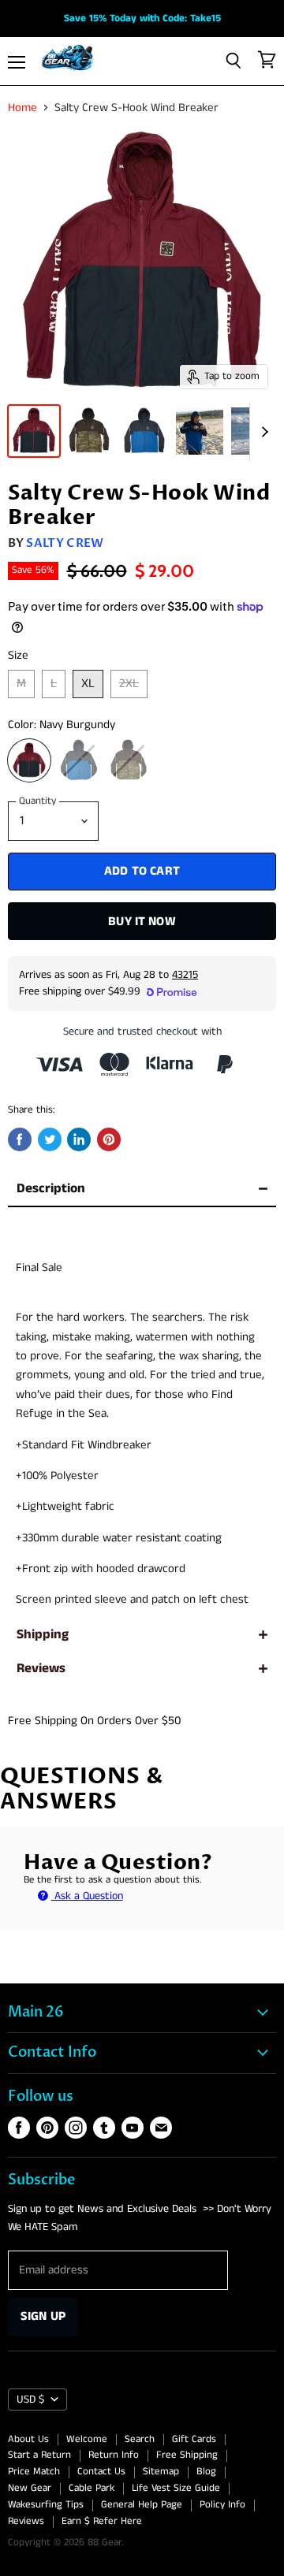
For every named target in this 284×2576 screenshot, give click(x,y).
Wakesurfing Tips (46, 2505)
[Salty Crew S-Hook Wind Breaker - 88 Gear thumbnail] (34, 431)
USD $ (30, 2399)
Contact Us (101, 2472)
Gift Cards (194, 2439)
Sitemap (161, 2472)
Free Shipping (187, 2455)
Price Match (34, 2472)
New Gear (30, 2488)
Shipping (43, 1635)
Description (51, 1189)
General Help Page (142, 2505)
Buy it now (142, 922)
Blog (206, 2472)
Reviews (41, 1669)
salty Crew (65, 543)
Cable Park (92, 2488)
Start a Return (39, 2455)
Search (140, 2439)
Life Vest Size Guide (176, 2488)
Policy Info (222, 2505)
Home (22, 108)
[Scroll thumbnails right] (262, 432)
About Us (28, 2439)
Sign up (43, 2316)
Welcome (87, 2439)
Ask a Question (87, 1896)
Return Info (114, 2455)
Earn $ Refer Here (102, 2521)
